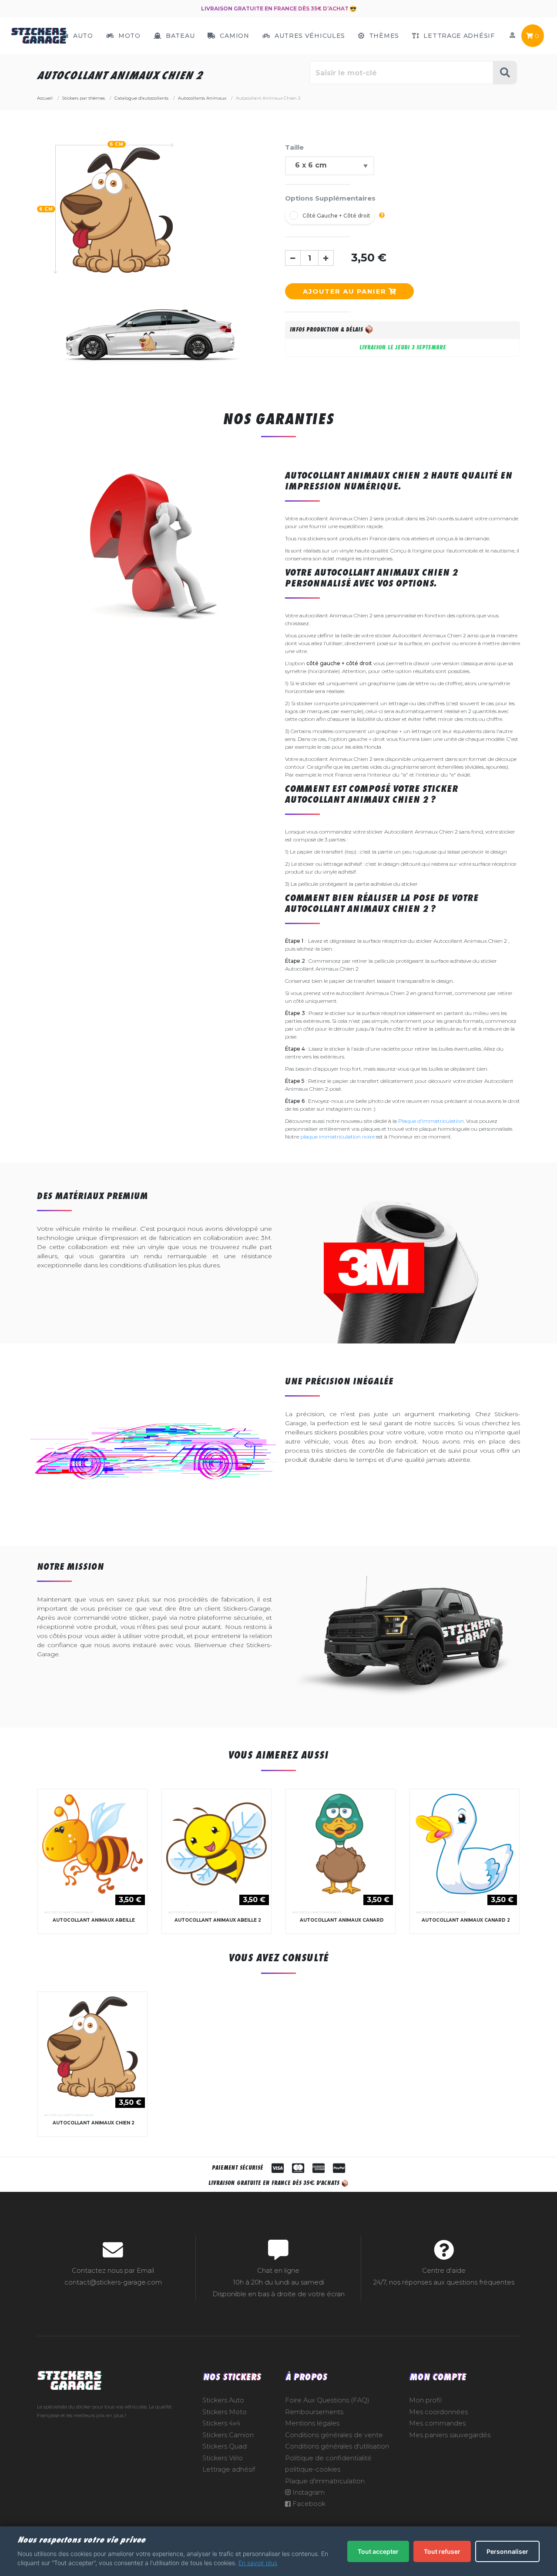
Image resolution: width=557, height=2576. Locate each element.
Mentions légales (312, 2423)
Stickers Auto (223, 2400)
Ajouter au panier (346, 291)
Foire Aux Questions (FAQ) (327, 2400)
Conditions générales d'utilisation (337, 2446)
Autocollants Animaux (69, 1912)
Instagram (308, 2492)
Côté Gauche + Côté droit (336, 216)
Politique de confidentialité (328, 2458)
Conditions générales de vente (334, 2435)
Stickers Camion (228, 2435)
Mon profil (425, 2400)
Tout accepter (378, 2551)
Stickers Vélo (223, 2458)
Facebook (308, 2504)
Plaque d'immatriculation (431, 1121)
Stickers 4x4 (221, 2423)
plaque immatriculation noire (337, 1137)
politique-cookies (313, 2469)
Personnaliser (507, 2551)
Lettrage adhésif (229, 2469)
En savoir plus (258, 2563)
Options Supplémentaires (330, 198)
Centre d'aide (444, 2271)
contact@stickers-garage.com (113, 2282)
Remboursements (314, 2412)
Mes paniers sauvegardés (450, 2435)
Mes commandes (437, 2423)
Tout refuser (442, 2551)
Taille (294, 147)
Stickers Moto (225, 2412)
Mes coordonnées (438, 2412)
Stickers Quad (225, 2446)
